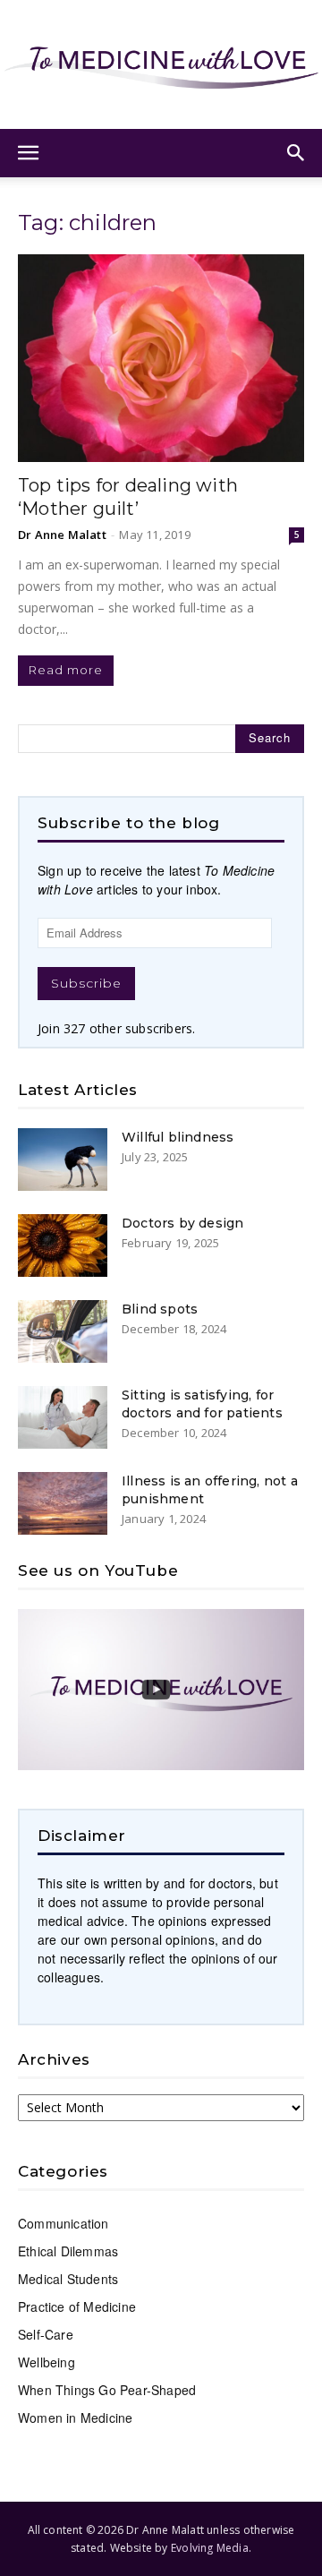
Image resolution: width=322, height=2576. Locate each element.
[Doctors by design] (63, 1245)
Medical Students (68, 2279)
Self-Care (46, 2334)
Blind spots (160, 1309)
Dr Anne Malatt (62, 535)
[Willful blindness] (63, 1160)
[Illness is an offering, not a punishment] (63, 1503)
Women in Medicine (75, 2418)
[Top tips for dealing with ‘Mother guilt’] (161, 358)
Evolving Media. (211, 2548)
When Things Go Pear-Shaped (107, 2390)
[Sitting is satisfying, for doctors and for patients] (63, 1417)
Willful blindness (178, 1137)
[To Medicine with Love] (161, 64)
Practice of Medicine (77, 2306)
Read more (66, 670)
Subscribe (86, 983)
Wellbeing (47, 2362)
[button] (29, 153)
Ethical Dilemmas (68, 2251)
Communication (64, 2223)
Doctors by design (182, 1223)
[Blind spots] (63, 1331)
